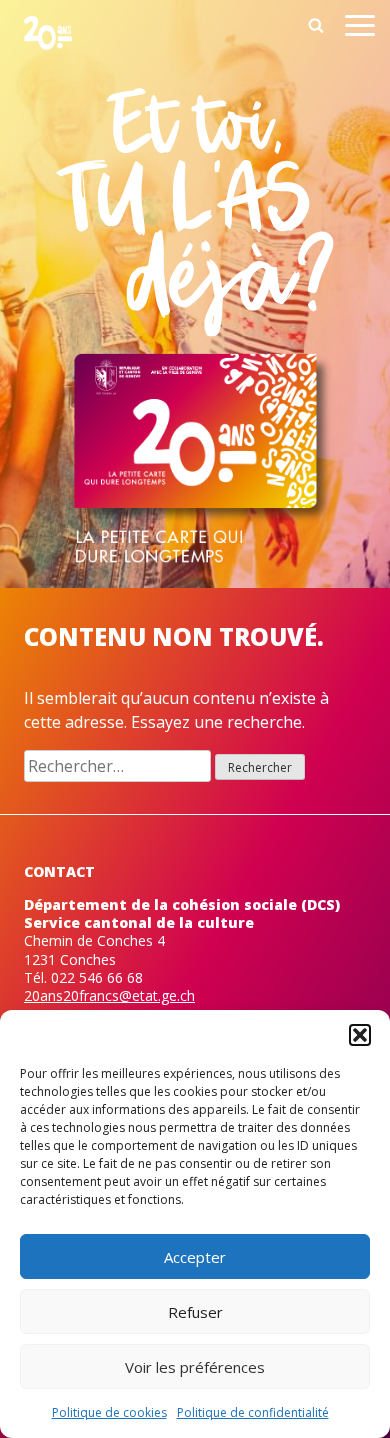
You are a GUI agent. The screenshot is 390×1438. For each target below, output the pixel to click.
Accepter (195, 1257)
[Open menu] (360, 28)
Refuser (195, 1312)
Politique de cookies (109, 1412)
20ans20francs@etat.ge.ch (109, 995)
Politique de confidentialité (253, 1412)
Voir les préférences (195, 1367)
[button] (360, 1035)
